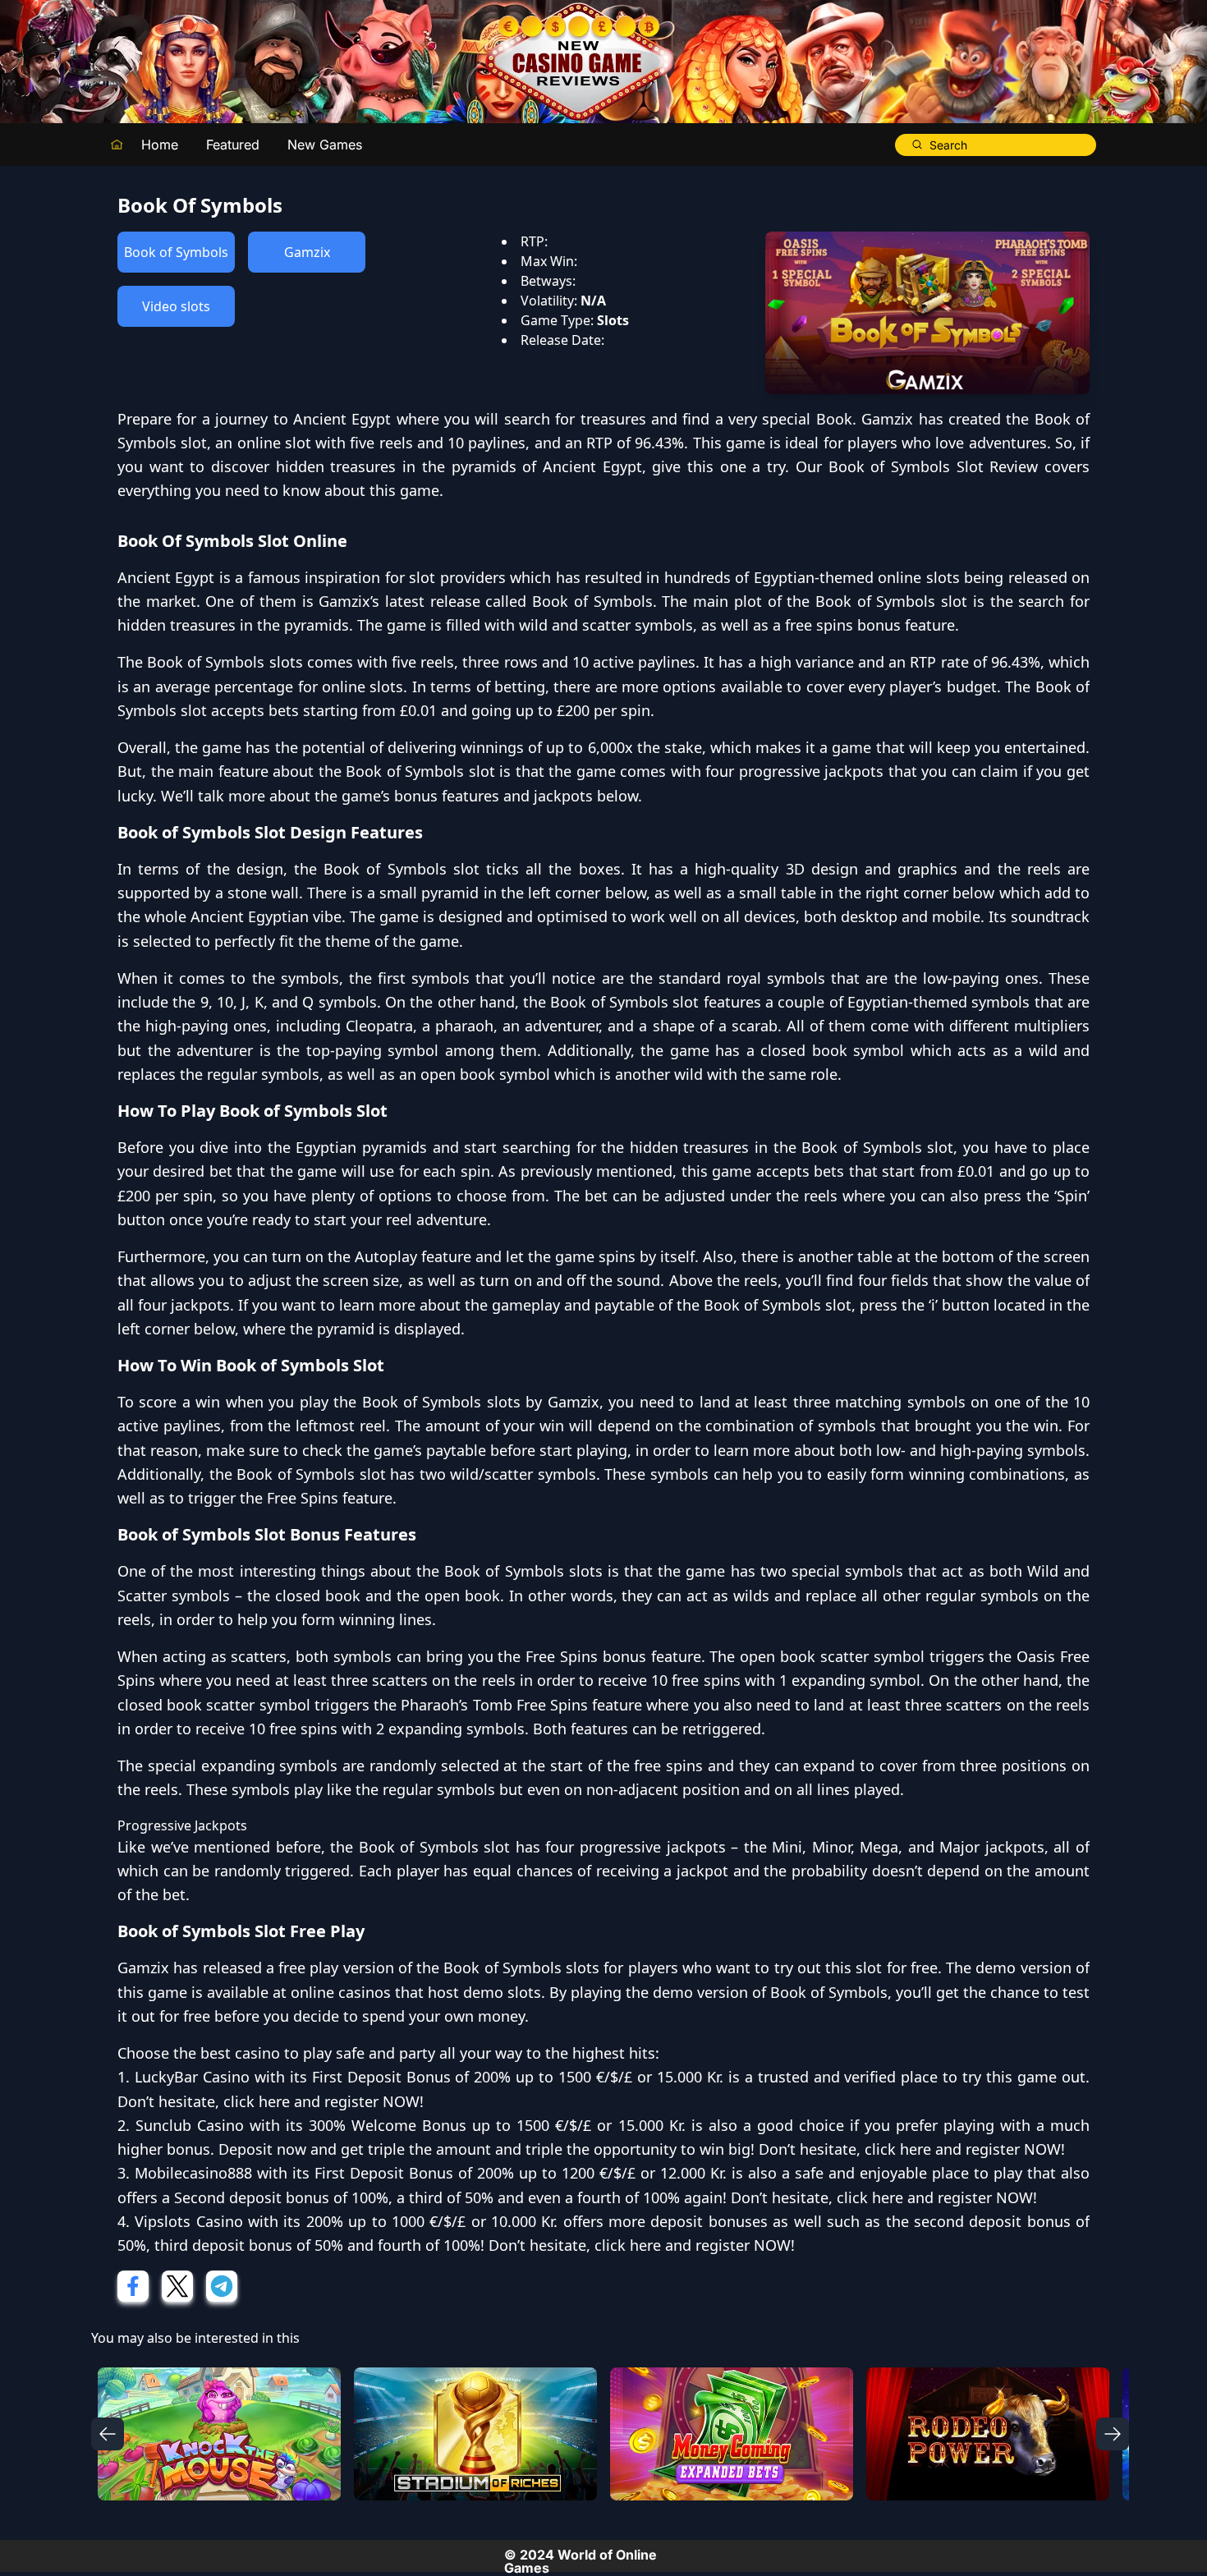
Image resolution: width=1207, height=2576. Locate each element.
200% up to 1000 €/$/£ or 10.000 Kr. (432, 2221)
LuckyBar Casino (192, 2077)
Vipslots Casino (188, 2221)
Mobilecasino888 (193, 2173)
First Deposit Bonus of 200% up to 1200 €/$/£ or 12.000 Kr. (521, 2173)
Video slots (176, 306)
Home (160, 145)
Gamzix (307, 252)
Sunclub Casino (190, 2125)
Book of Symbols (176, 252)
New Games (325, 145)
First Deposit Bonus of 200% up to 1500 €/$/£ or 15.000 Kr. (518, 2077)
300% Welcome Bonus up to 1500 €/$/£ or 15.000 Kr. (497, 2125)
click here (257, 2101)
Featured (233, 145)
